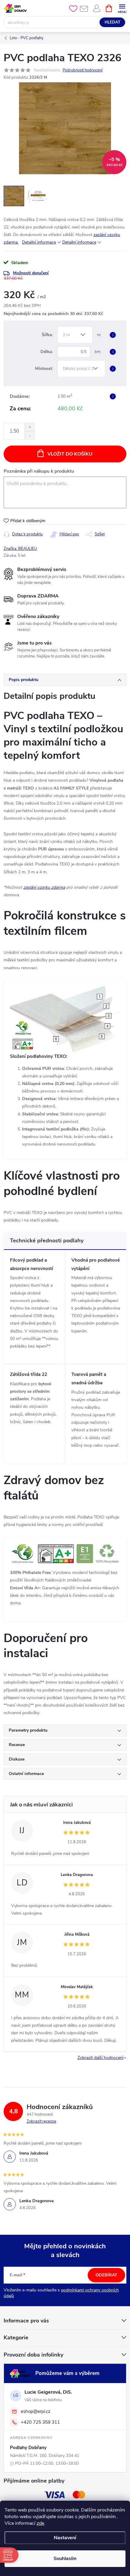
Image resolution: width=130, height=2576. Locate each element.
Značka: (20, 549)
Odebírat (106, 2275)
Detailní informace (39, 242)
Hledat (112, 22)
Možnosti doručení (31, 273)
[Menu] (122, 8)
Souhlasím (65, 2559)
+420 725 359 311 (40, 2422)
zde (40, 2523)
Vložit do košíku (70, 454)
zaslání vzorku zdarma (44, 887)
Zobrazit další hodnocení (100, 2058)
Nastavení (65, 2538)
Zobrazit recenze (41, 2121)
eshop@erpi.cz (36, 2411)
